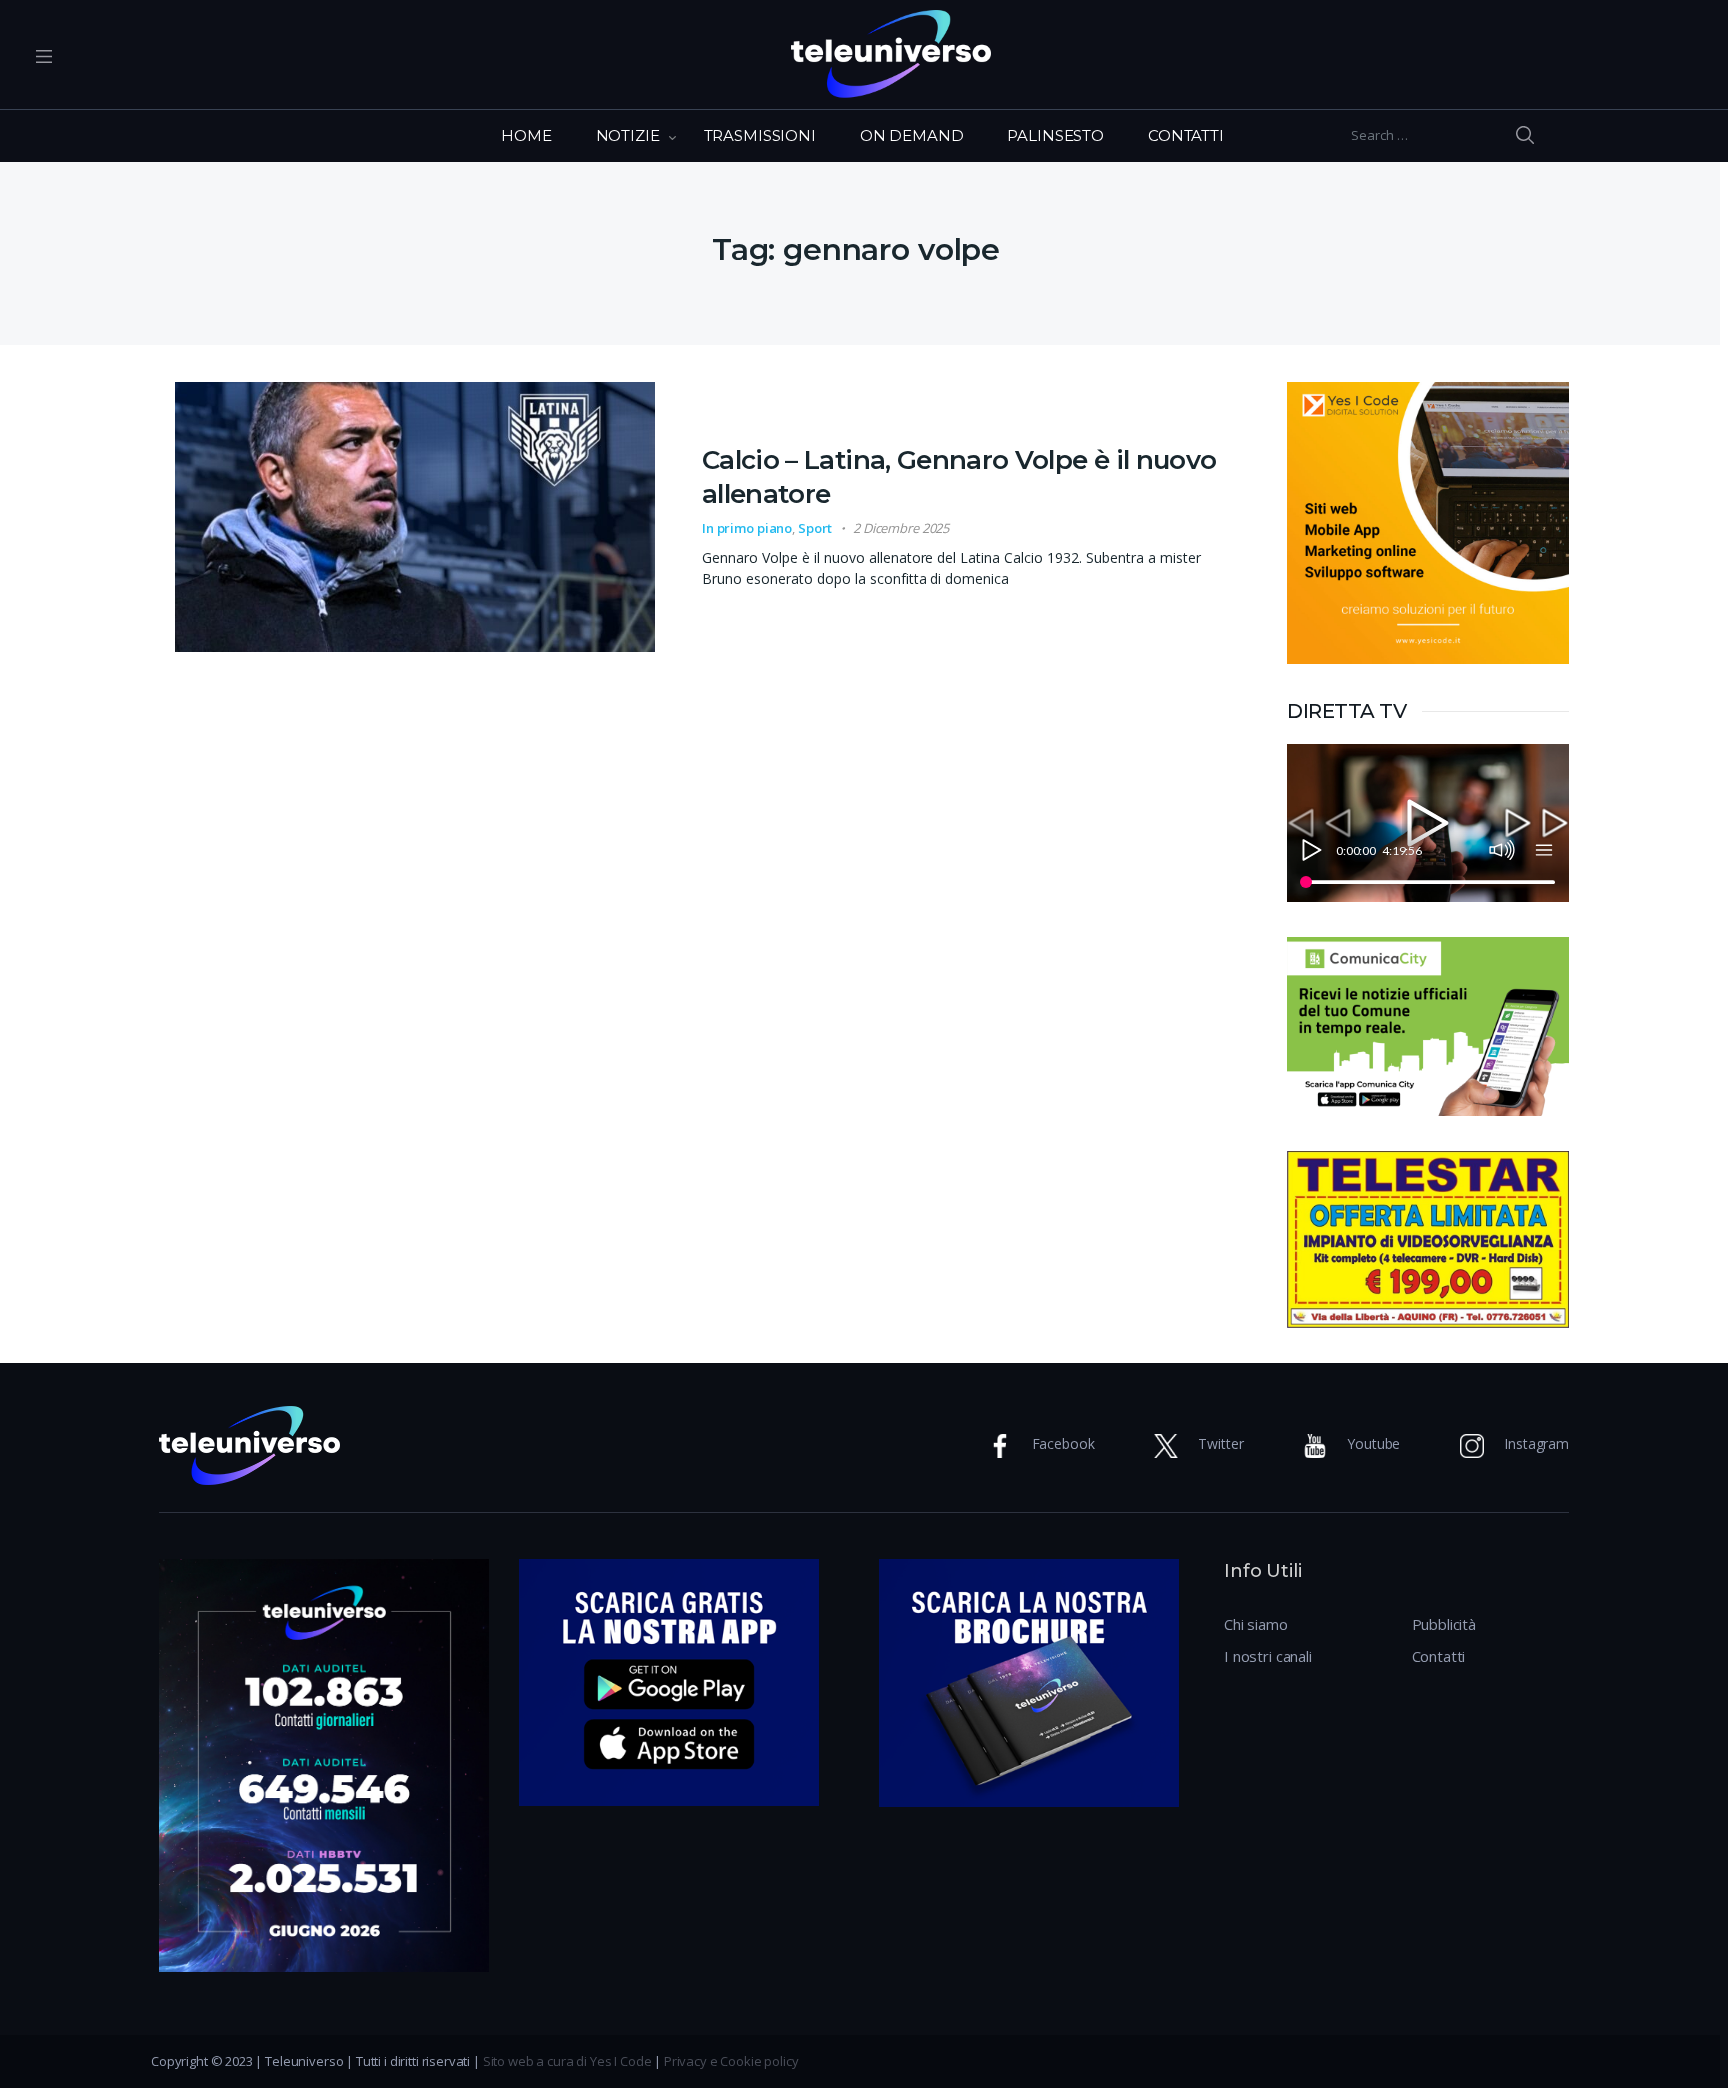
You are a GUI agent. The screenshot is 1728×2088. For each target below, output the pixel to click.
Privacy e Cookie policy (731, 2061)
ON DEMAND (912, 135)
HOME (526, 135)
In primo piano (747, 528)
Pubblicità (1444, 1624)
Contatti (1439, 1656)
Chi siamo (1256, 1624)
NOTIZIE (628, 135)
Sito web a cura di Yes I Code (567, 2061)
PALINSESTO (1055, 135)
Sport (815, 528)
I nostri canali (1268, 1656)
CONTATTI (1186, 135)
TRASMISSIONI (760, 135)
